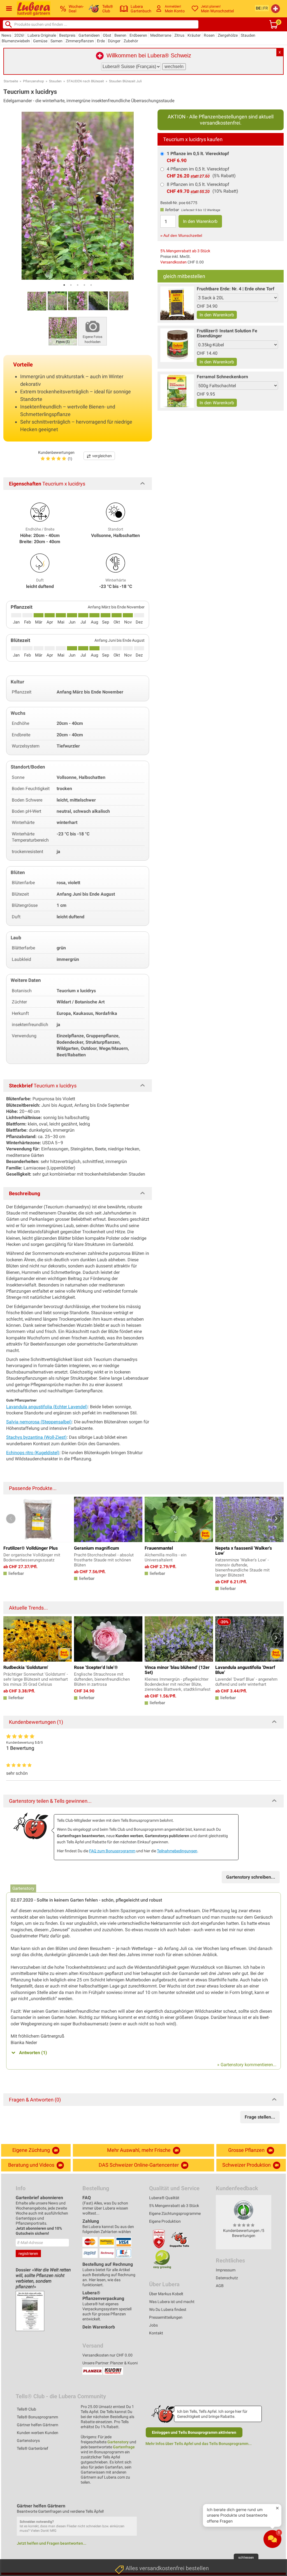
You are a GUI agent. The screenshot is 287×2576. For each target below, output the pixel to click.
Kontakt (156, 2333)
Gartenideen (89, 35)
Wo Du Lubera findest (168, 2309)
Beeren (120, 35)
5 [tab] (91, 285)
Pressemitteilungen (166, 2317)
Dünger (114, 41)
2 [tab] (71, 285)
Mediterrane (161, 35)
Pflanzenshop (33, 81)
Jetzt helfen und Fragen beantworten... (52, 2543)
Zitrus (179, 35)
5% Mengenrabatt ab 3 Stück (185, 251)
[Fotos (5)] (63, 331)
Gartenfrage (124, 2447)
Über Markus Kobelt (166, 2294)
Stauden (248, 35)
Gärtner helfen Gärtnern (38, 2425)
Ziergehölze (228, 35)
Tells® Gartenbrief (33, 2448)
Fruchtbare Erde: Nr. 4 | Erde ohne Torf (236, 289)
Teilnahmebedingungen (177, 1851)
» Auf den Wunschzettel (181, 235)
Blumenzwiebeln (16, 41)
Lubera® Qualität (164, 2198)
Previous (11, 1519)
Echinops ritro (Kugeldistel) (33, 1453)
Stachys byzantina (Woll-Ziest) (36, 1437)
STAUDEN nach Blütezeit (85, 81)
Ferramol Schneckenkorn (222, 377)
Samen (56, 41)
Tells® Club (26, 2409)
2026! (19, 35)
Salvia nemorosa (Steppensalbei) (39, 1422)
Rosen (209, 35)
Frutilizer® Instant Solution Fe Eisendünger (227, 333)
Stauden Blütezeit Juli (125, 81)
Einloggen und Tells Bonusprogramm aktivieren (194, 2432)
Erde (101, 41)
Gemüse (40, 41)
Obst (107, 35)
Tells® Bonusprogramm (37, 2417)
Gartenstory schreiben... (251, 1877)
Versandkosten (173, 262)
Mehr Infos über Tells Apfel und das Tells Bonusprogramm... (199, 2444)
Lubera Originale (42, 35)
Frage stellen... (260, 2117)
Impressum (226, 2270)
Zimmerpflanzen (80, 41)
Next (276, 1519)
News (6, 35)
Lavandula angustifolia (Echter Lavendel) (47, 1407)
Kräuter (194, 35)
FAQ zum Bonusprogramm (112, 1851)
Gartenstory (118, 2442)
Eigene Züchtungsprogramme (175, 2213)
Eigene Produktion (165, 2221)
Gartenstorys (28, 2440)
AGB (220, 2286)
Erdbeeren (138, 35)
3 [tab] (78, 285)
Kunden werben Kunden (38, 2433)
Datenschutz (227, 2278)
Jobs (153, 2325)
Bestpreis (67, 35)
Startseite (11, 81)
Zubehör (131, 41)
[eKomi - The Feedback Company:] (244, 2210)
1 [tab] (64, 285)
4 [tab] (84, 285)
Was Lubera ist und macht (172, 2302)
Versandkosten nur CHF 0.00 (107, 2355)
